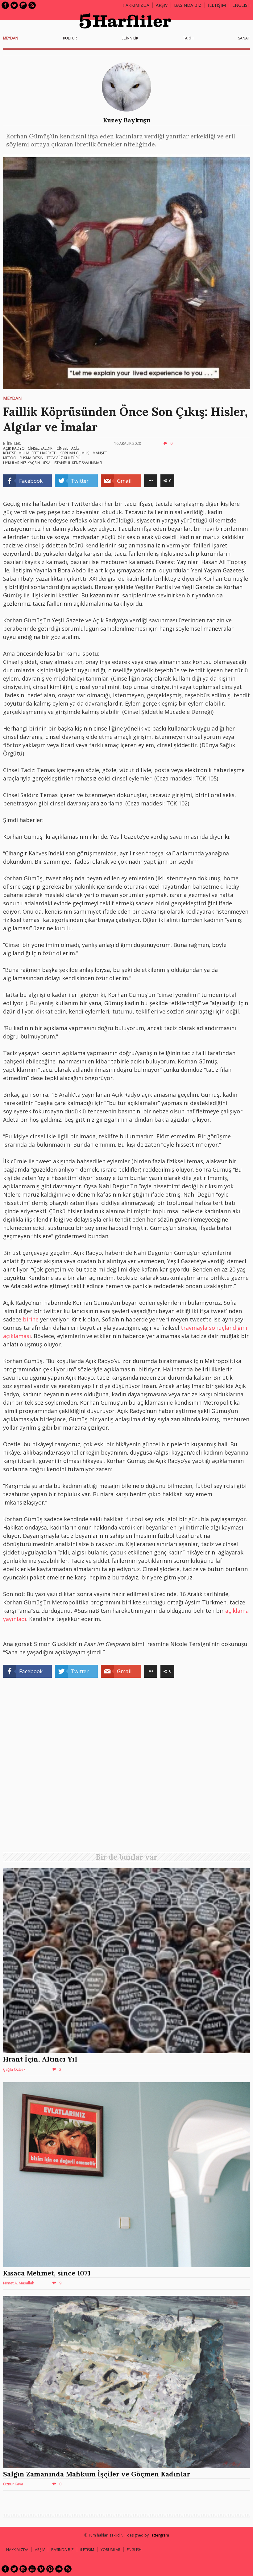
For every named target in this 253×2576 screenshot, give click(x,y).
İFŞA (47, 463)
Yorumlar (110, 2550)
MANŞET (100, 453)
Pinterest (50, 2569)
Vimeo (41, 2569)
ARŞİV (162, 5)
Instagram (23, 5)
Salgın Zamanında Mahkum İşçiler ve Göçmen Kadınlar (97, 2474)
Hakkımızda (136, 5)
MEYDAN (11, 38)
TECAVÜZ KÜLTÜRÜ (64, 458)
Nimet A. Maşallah (19, 2283)
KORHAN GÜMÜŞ (75, 453)
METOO (10, 458)
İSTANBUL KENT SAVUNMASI (78, 463)
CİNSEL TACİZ (68, 448)
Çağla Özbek (14, 2069)
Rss (32, 5)
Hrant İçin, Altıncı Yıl (40, 2059)
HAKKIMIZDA (17, 2550)
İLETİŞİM (217, 5)
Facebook (5, 5)
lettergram (160, 2535)
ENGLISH (241, 5)
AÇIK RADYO (14, 448)
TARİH (188, 38)
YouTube (32, 2569)
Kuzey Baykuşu (127, 120)
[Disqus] (126, 1767)
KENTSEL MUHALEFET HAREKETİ (30, 453)
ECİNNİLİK (130, 38)
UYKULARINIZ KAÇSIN (22, 463)
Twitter (14, 5)
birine (31, 1319)
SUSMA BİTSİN (31, 458)
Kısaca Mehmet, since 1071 (47, 2273)
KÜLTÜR (70, 38)
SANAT (244, 38)
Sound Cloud (59, 2569)
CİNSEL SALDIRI (41, 448)
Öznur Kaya (13, 2484)
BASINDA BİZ (188, 5)
